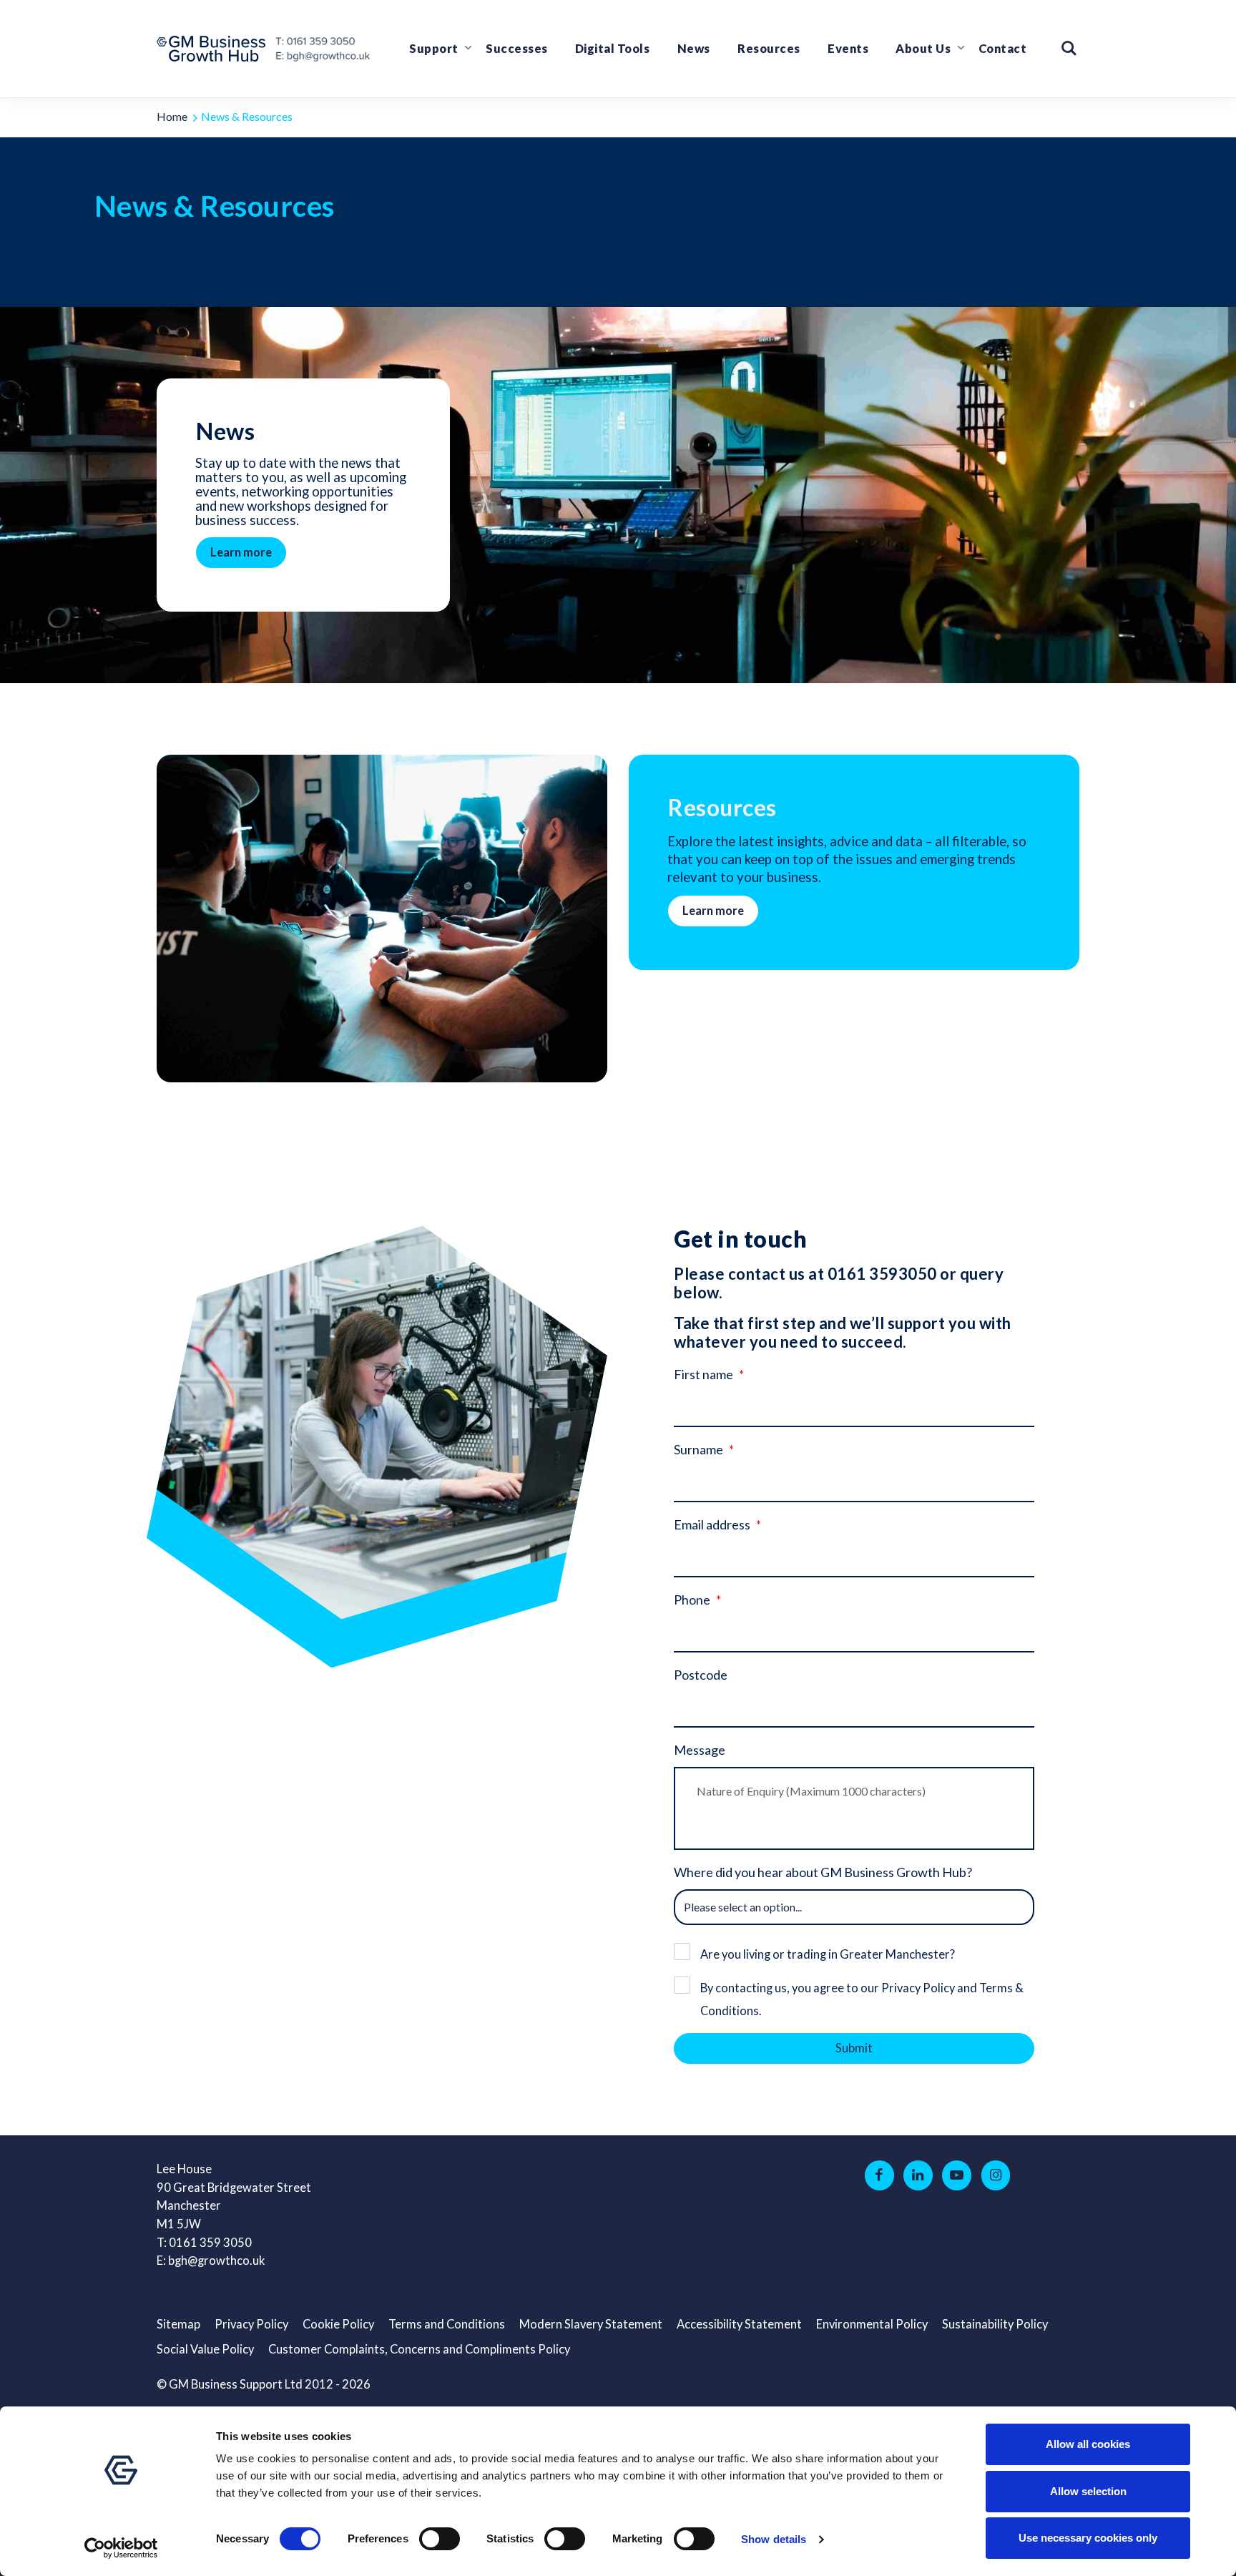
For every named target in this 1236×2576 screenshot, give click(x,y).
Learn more (241, 552)
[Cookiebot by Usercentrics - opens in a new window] (121, 2548)
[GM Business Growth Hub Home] (215, 49)
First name (703, 1374)
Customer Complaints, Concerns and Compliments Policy (419, 2349)
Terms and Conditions (447, 2324)
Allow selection (1088, 2491)
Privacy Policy (251, 2324)
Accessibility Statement (739, 2324)
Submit (854, 2048)
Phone (692, 1600)
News (694, 49)
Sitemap (178, 2324)
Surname (698, 1449)
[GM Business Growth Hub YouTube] (957, 2175)
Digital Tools (613, 49)
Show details (774, 2539)
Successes (517, 49)
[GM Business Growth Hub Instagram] (996, 2175)
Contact (1003, 49)
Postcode (701, 1675)
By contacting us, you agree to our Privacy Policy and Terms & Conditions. (862, 1999)
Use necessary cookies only (1088, 2538)
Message (700, 1750)
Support (434, 49)
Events (848, 49)
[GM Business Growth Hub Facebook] (879, 2175)
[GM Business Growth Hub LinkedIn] (918, 2175)
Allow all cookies (1088, 2444)
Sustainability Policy (995, 2324)
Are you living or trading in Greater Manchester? (828, 1954)
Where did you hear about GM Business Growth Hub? (823, 1872)
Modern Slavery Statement (591, 2324)
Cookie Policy (338, 2324)
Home (172, 116)
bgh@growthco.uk (216, 2261)
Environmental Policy (872, 2324)
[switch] (440, 2539)
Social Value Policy (205, 2349)
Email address (712, 1524)
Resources (769, 49)
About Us (923, 49)
